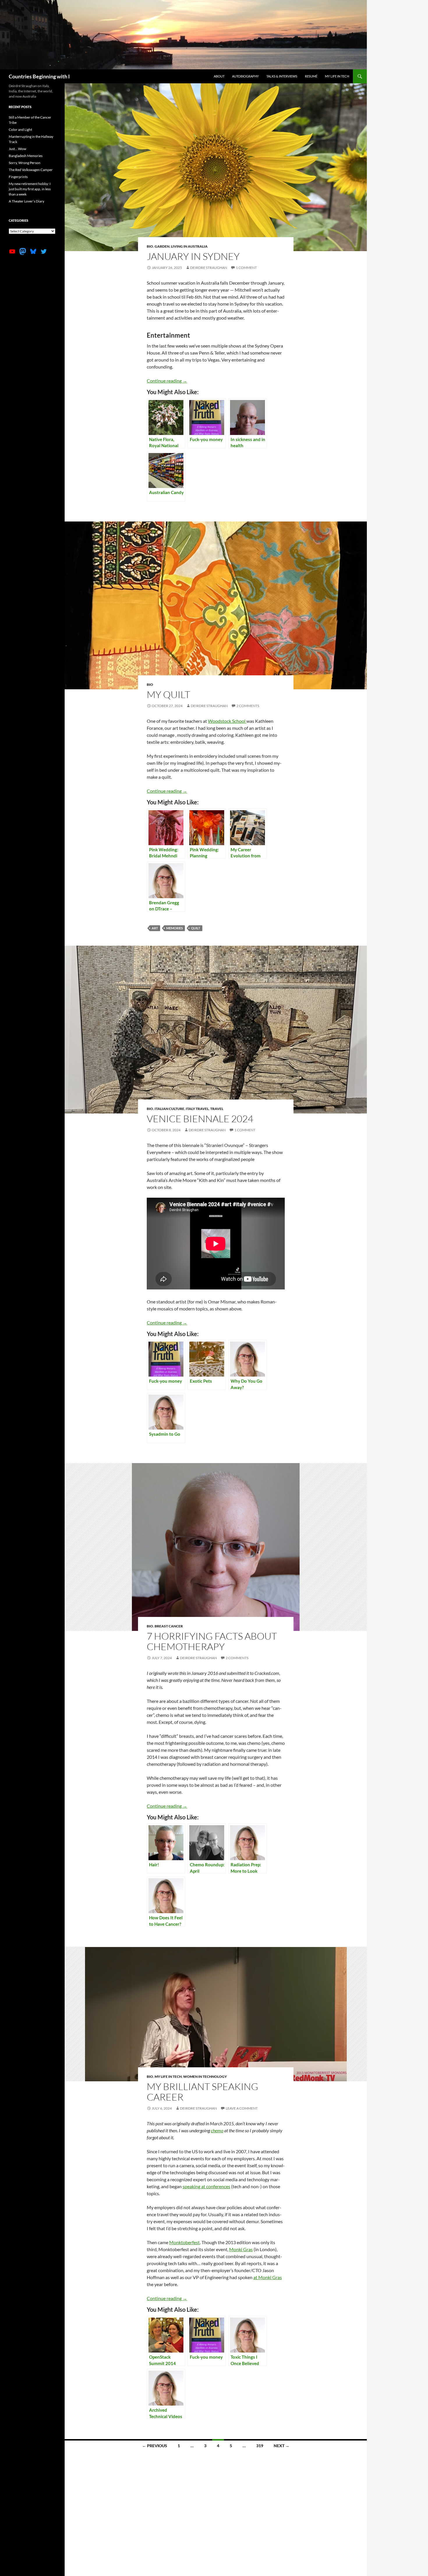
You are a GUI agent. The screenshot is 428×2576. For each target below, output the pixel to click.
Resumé (311, 76)
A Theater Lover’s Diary (26, 201)
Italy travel (197, 1109)
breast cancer (169, 1626)
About (219, 76)
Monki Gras (241, 2249)
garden (162, 246)
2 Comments (248, 706)
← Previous (155, 2446)
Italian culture (169, 1109)
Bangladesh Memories (26, 156)
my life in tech (168, 2077)
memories (175, 928)
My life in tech (337, 76)
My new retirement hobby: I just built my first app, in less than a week (30, 189)
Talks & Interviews (282, 76)
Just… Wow (17, 149)
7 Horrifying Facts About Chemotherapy (212, 1641)
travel (217, 1109)
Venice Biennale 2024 (200, 1119)
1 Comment (246, 268)
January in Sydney (193, 256)
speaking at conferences (206, 2186)
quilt (196, 928)
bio (150, 246)
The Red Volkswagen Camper (31, 170)
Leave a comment (242, 2108)
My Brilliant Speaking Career (202, 2092)
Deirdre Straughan (209, 268)
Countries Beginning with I (39, 76)
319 (260, 2446)
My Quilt (168, 694)
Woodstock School (227, 721)
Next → (282, 2446)
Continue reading (167, 381)
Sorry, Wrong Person (25, 163)
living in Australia (189, 246)
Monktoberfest (184, 2242)
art (155, 928)
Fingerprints (18, 177)
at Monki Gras (268, 2277)
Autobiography (245, 76)
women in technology (205, 2077)
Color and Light (20, 129)
